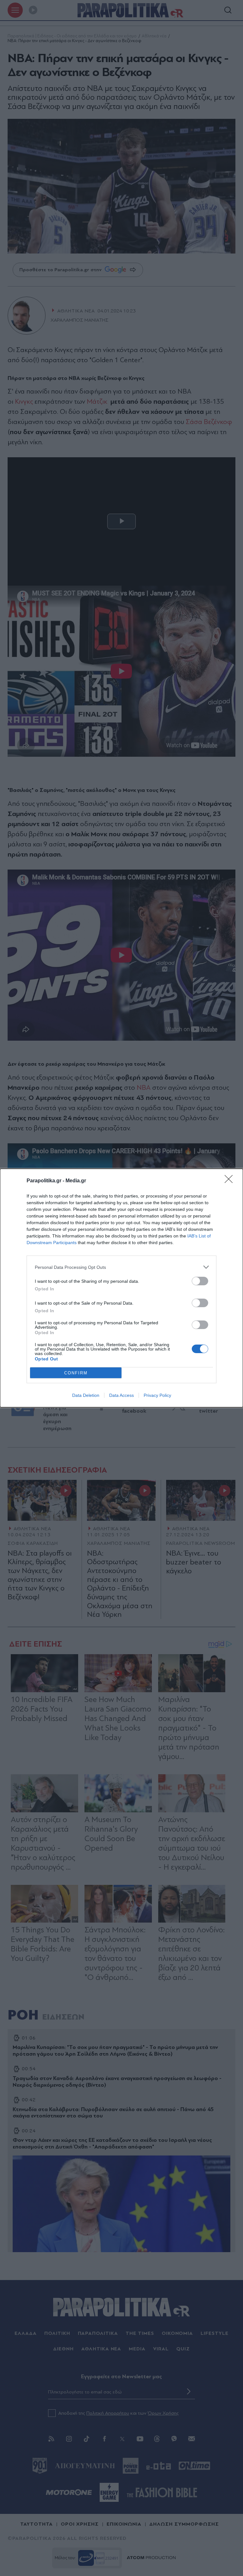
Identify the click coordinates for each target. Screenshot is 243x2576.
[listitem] (121, 1267)
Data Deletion (86, 1395)
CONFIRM (76, 1373)
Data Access (121, 1395)
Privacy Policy (157, 1395)
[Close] (231, 1181)
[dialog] (121, 1288)
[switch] (200, 1281)
